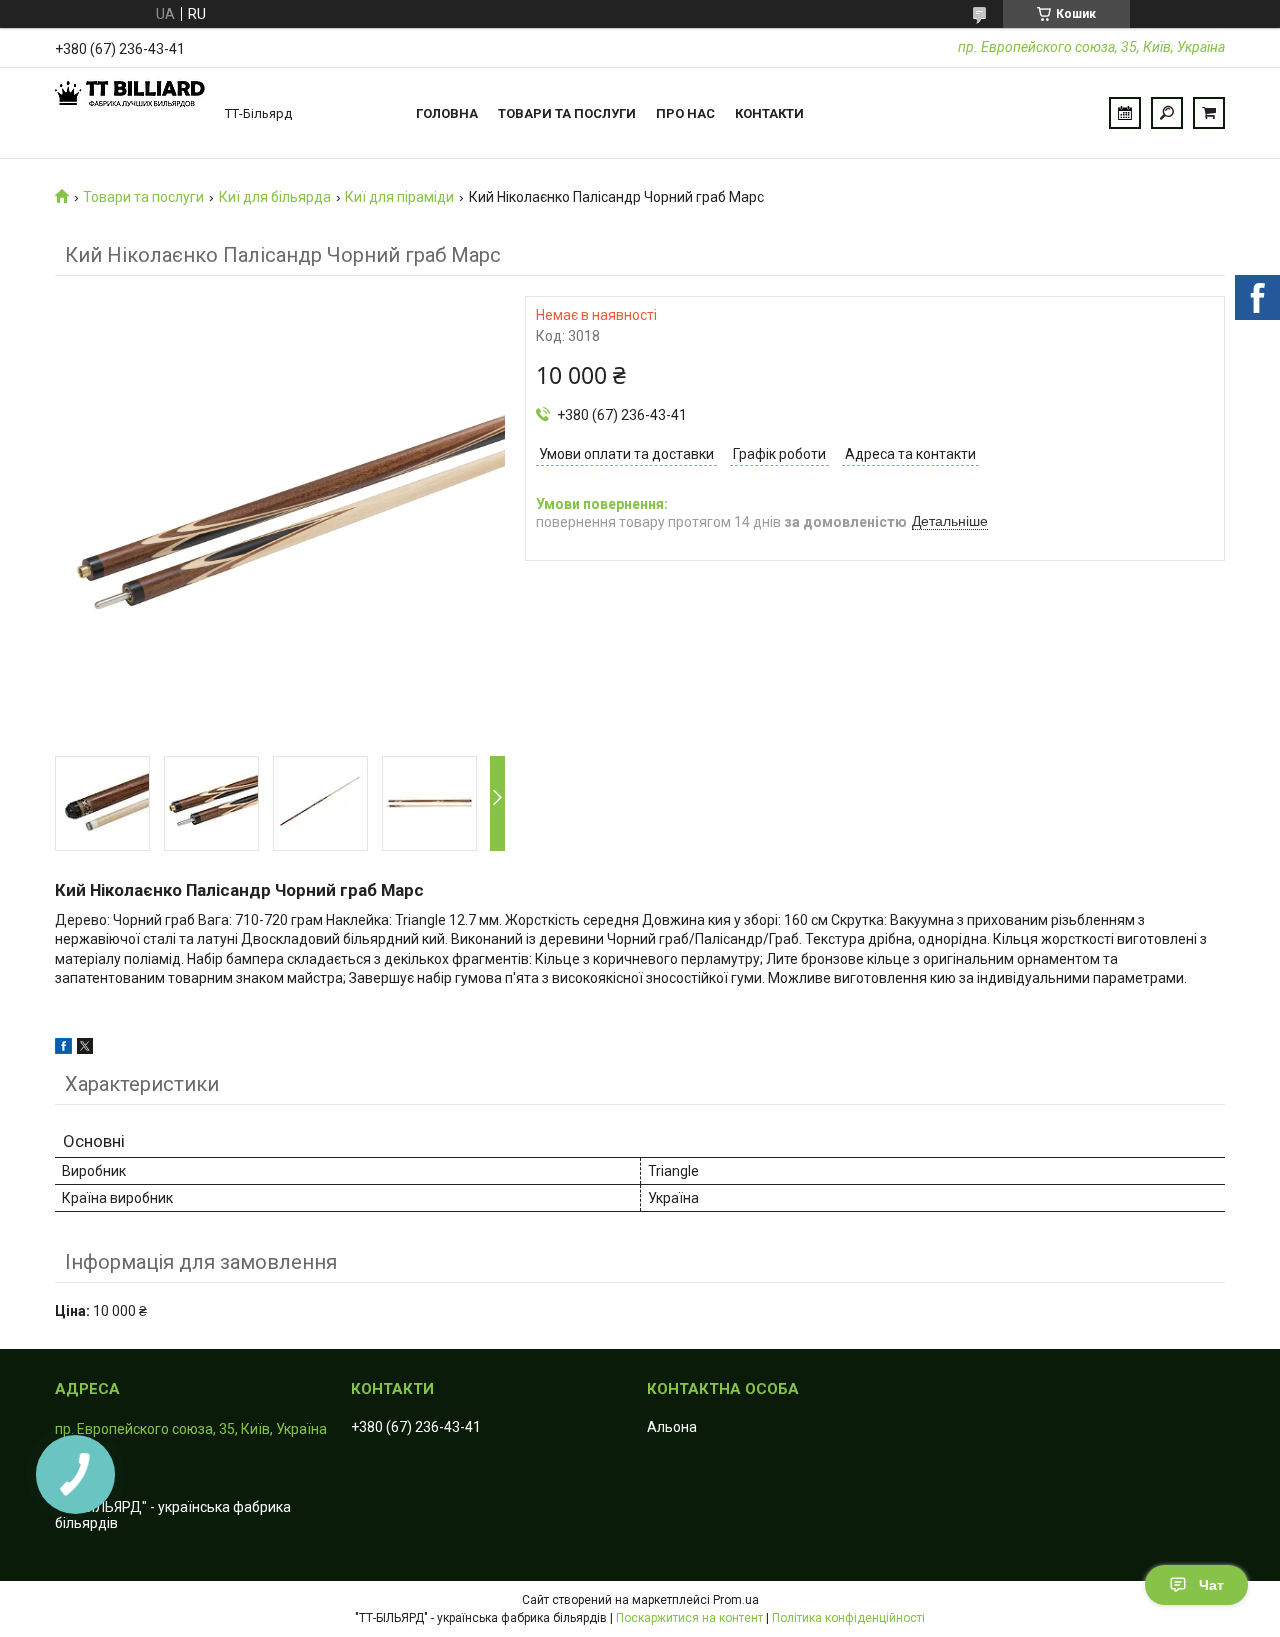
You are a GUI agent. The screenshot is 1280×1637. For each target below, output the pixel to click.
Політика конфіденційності (848, 1618)
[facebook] (63, 1049)
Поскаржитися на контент (689, 1618)
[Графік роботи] (1125, 113)
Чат (1211, 1585)
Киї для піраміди (399, 197)
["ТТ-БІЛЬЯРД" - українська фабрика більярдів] (130, 113)
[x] (85, 1049)
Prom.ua (736, 1600)
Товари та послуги (567, 113)
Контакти (769, 113)
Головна (447, 113)
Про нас (685, 113)
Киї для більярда (275, 197)
